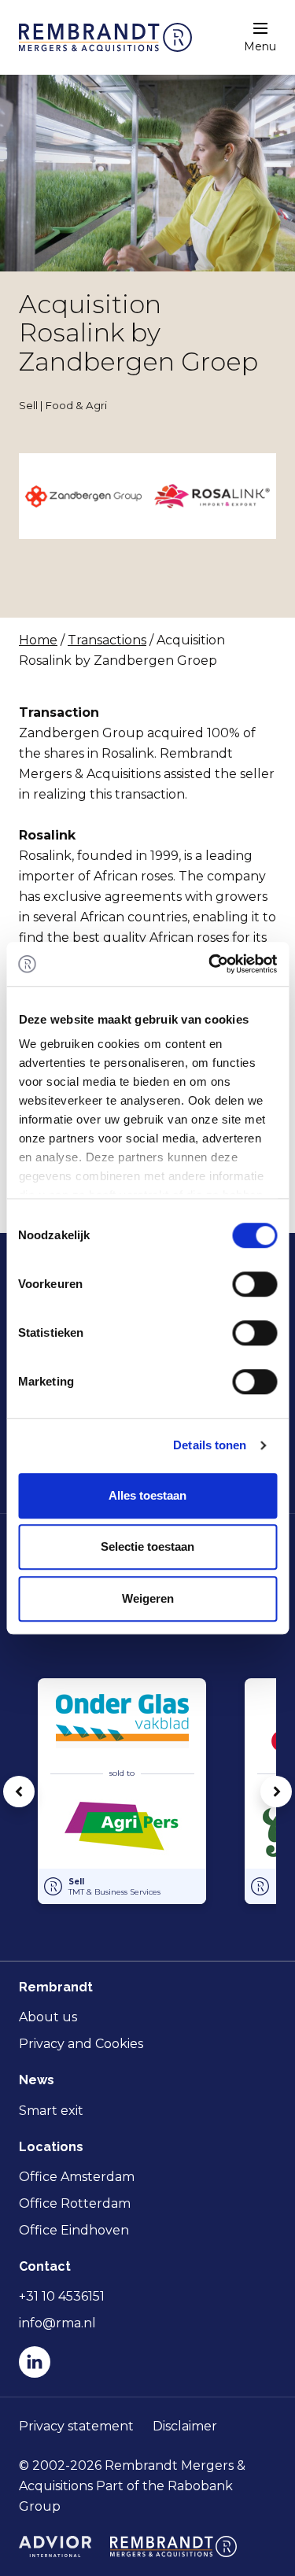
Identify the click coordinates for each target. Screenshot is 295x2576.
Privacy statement (76, 2426)
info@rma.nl (57, 2323)
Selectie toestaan (147, 1546)
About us (48, 2017)
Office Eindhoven (74, 2230)
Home (38, 640)
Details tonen (210, 1445)
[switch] (254, 1284)
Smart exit (51, 2111)
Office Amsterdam (77, 2177)
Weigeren (148, 1598)
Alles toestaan (147, 1495)
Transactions (107, 640)
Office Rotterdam (75, 2203)
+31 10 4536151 (62, 2296)
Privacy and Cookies (81, 2044)
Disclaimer (185, 2426)
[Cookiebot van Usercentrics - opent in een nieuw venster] (210, 964)
